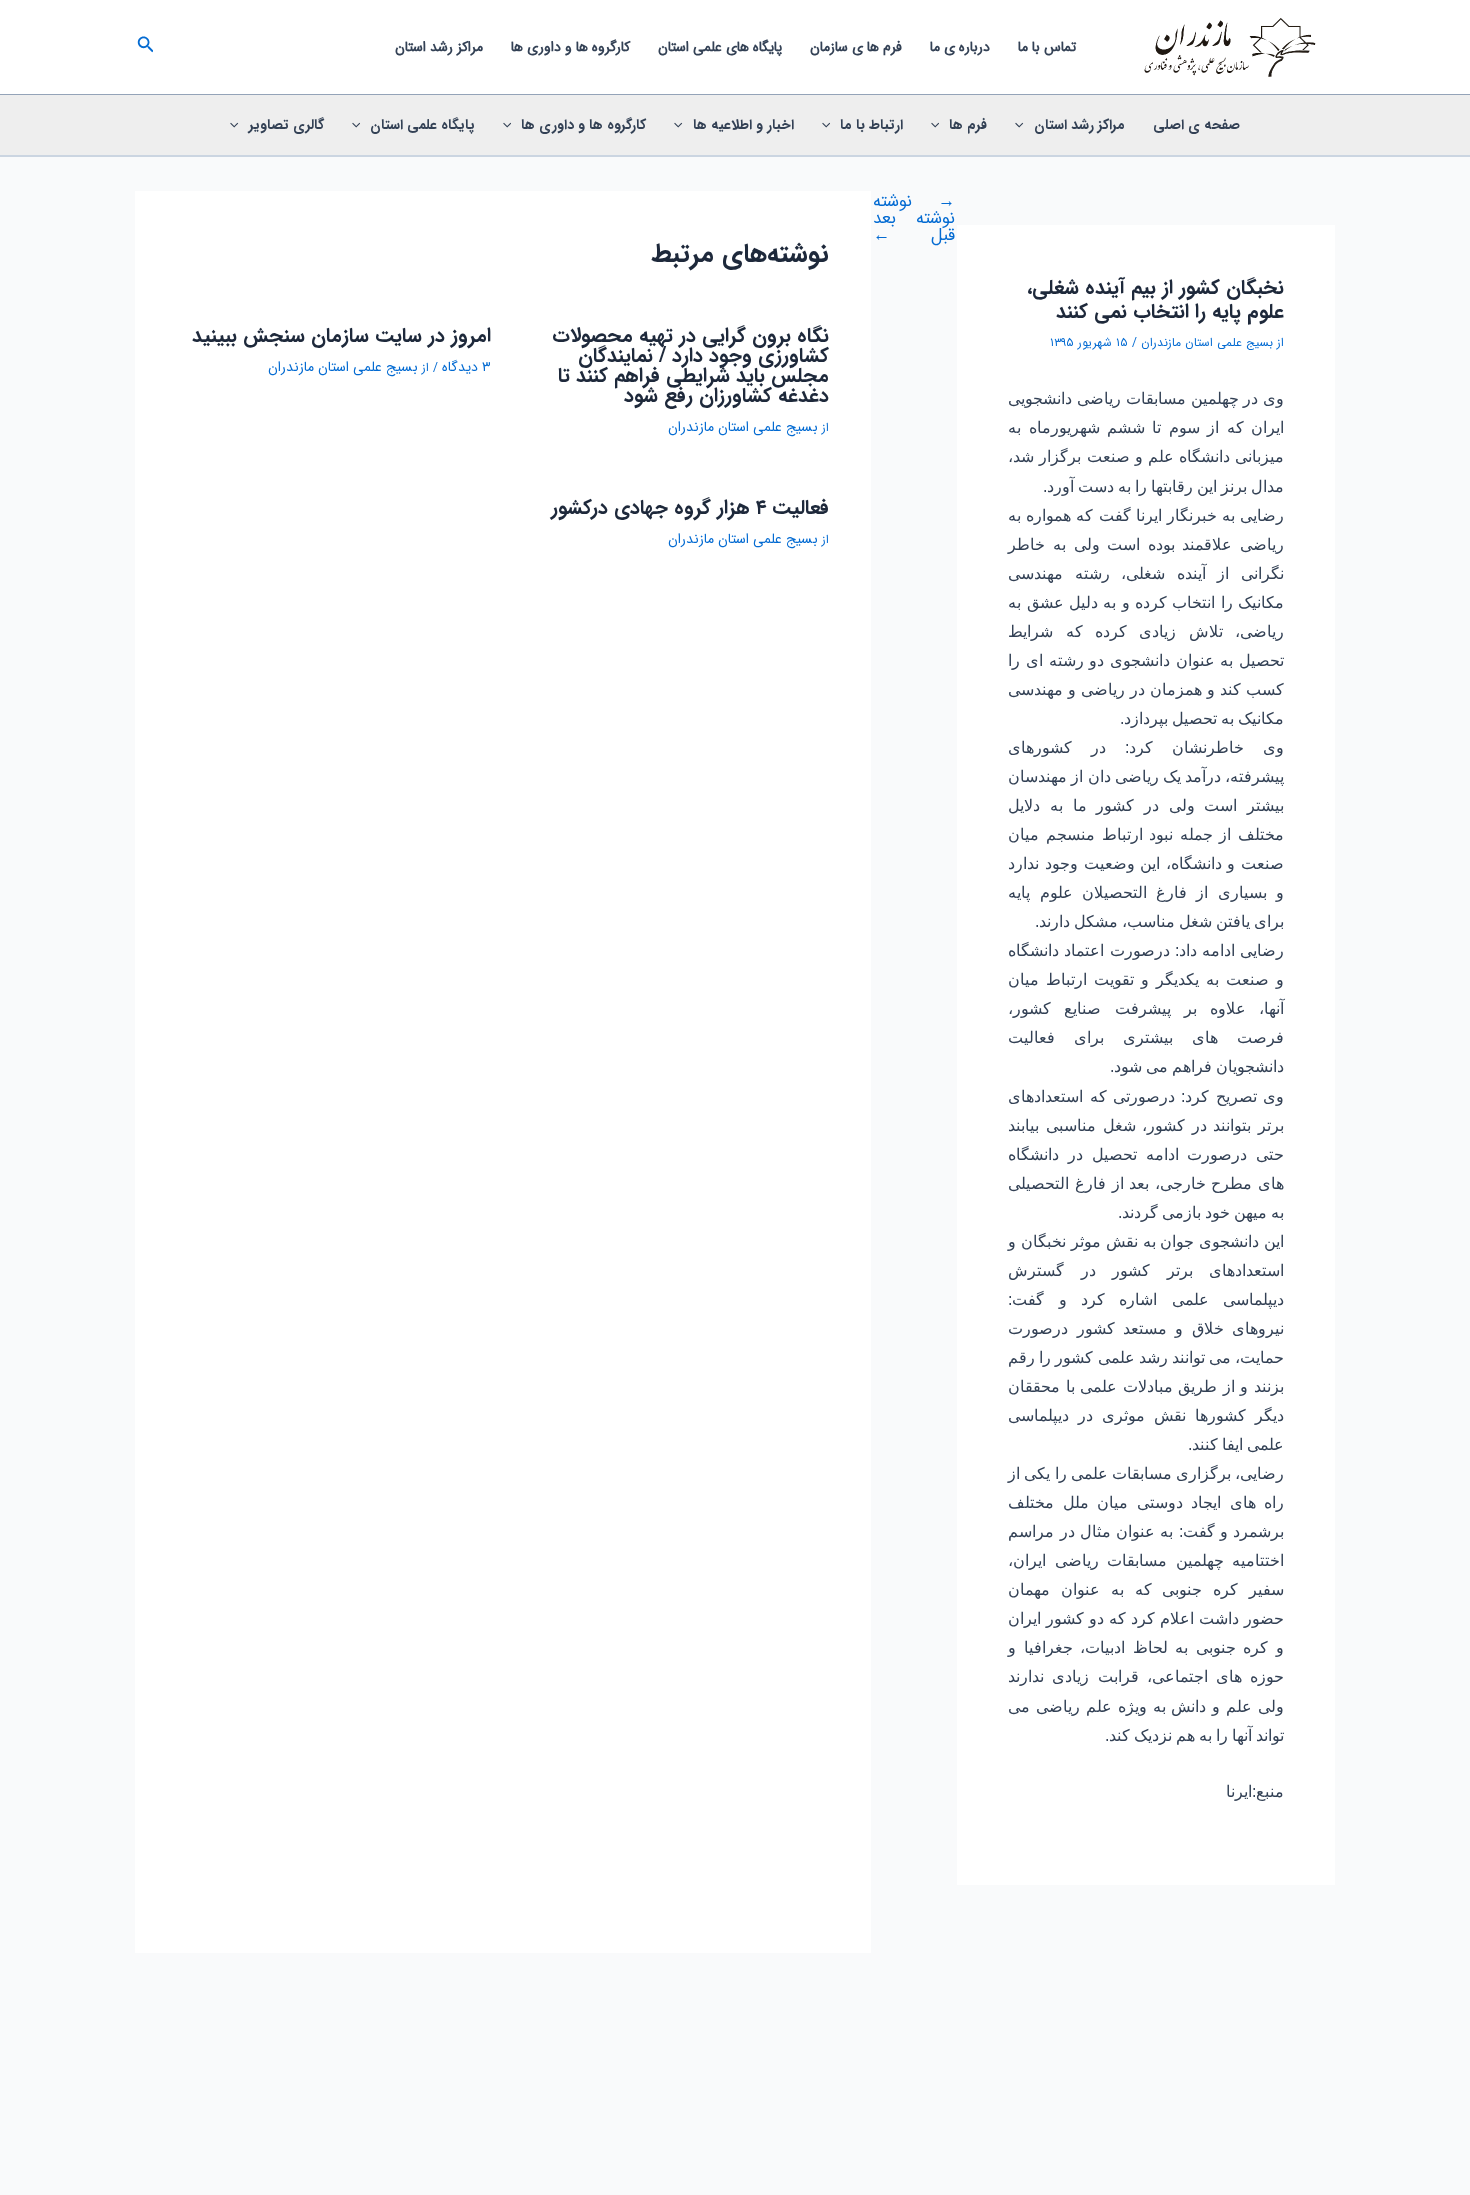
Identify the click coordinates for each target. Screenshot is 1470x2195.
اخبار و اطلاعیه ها (743, 125)
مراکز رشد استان (439, 47)
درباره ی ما (960, 47)
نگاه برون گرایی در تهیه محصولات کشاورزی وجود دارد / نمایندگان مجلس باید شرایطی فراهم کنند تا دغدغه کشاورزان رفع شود (690, 365)
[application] (1024, 125)
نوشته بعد (892, 218)
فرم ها (968, 125)
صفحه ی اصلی (1196, 125)
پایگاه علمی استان (422, 125)
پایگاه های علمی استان (720, 47)
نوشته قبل (935, 218)
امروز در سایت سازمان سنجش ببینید (341, 335)
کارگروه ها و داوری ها (570, 47)
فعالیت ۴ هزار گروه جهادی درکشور (690, 507)
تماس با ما (1047, 47)
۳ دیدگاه (466, 367)
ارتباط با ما (871, 125)
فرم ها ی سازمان (856, 47)
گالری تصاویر (286, 125)
